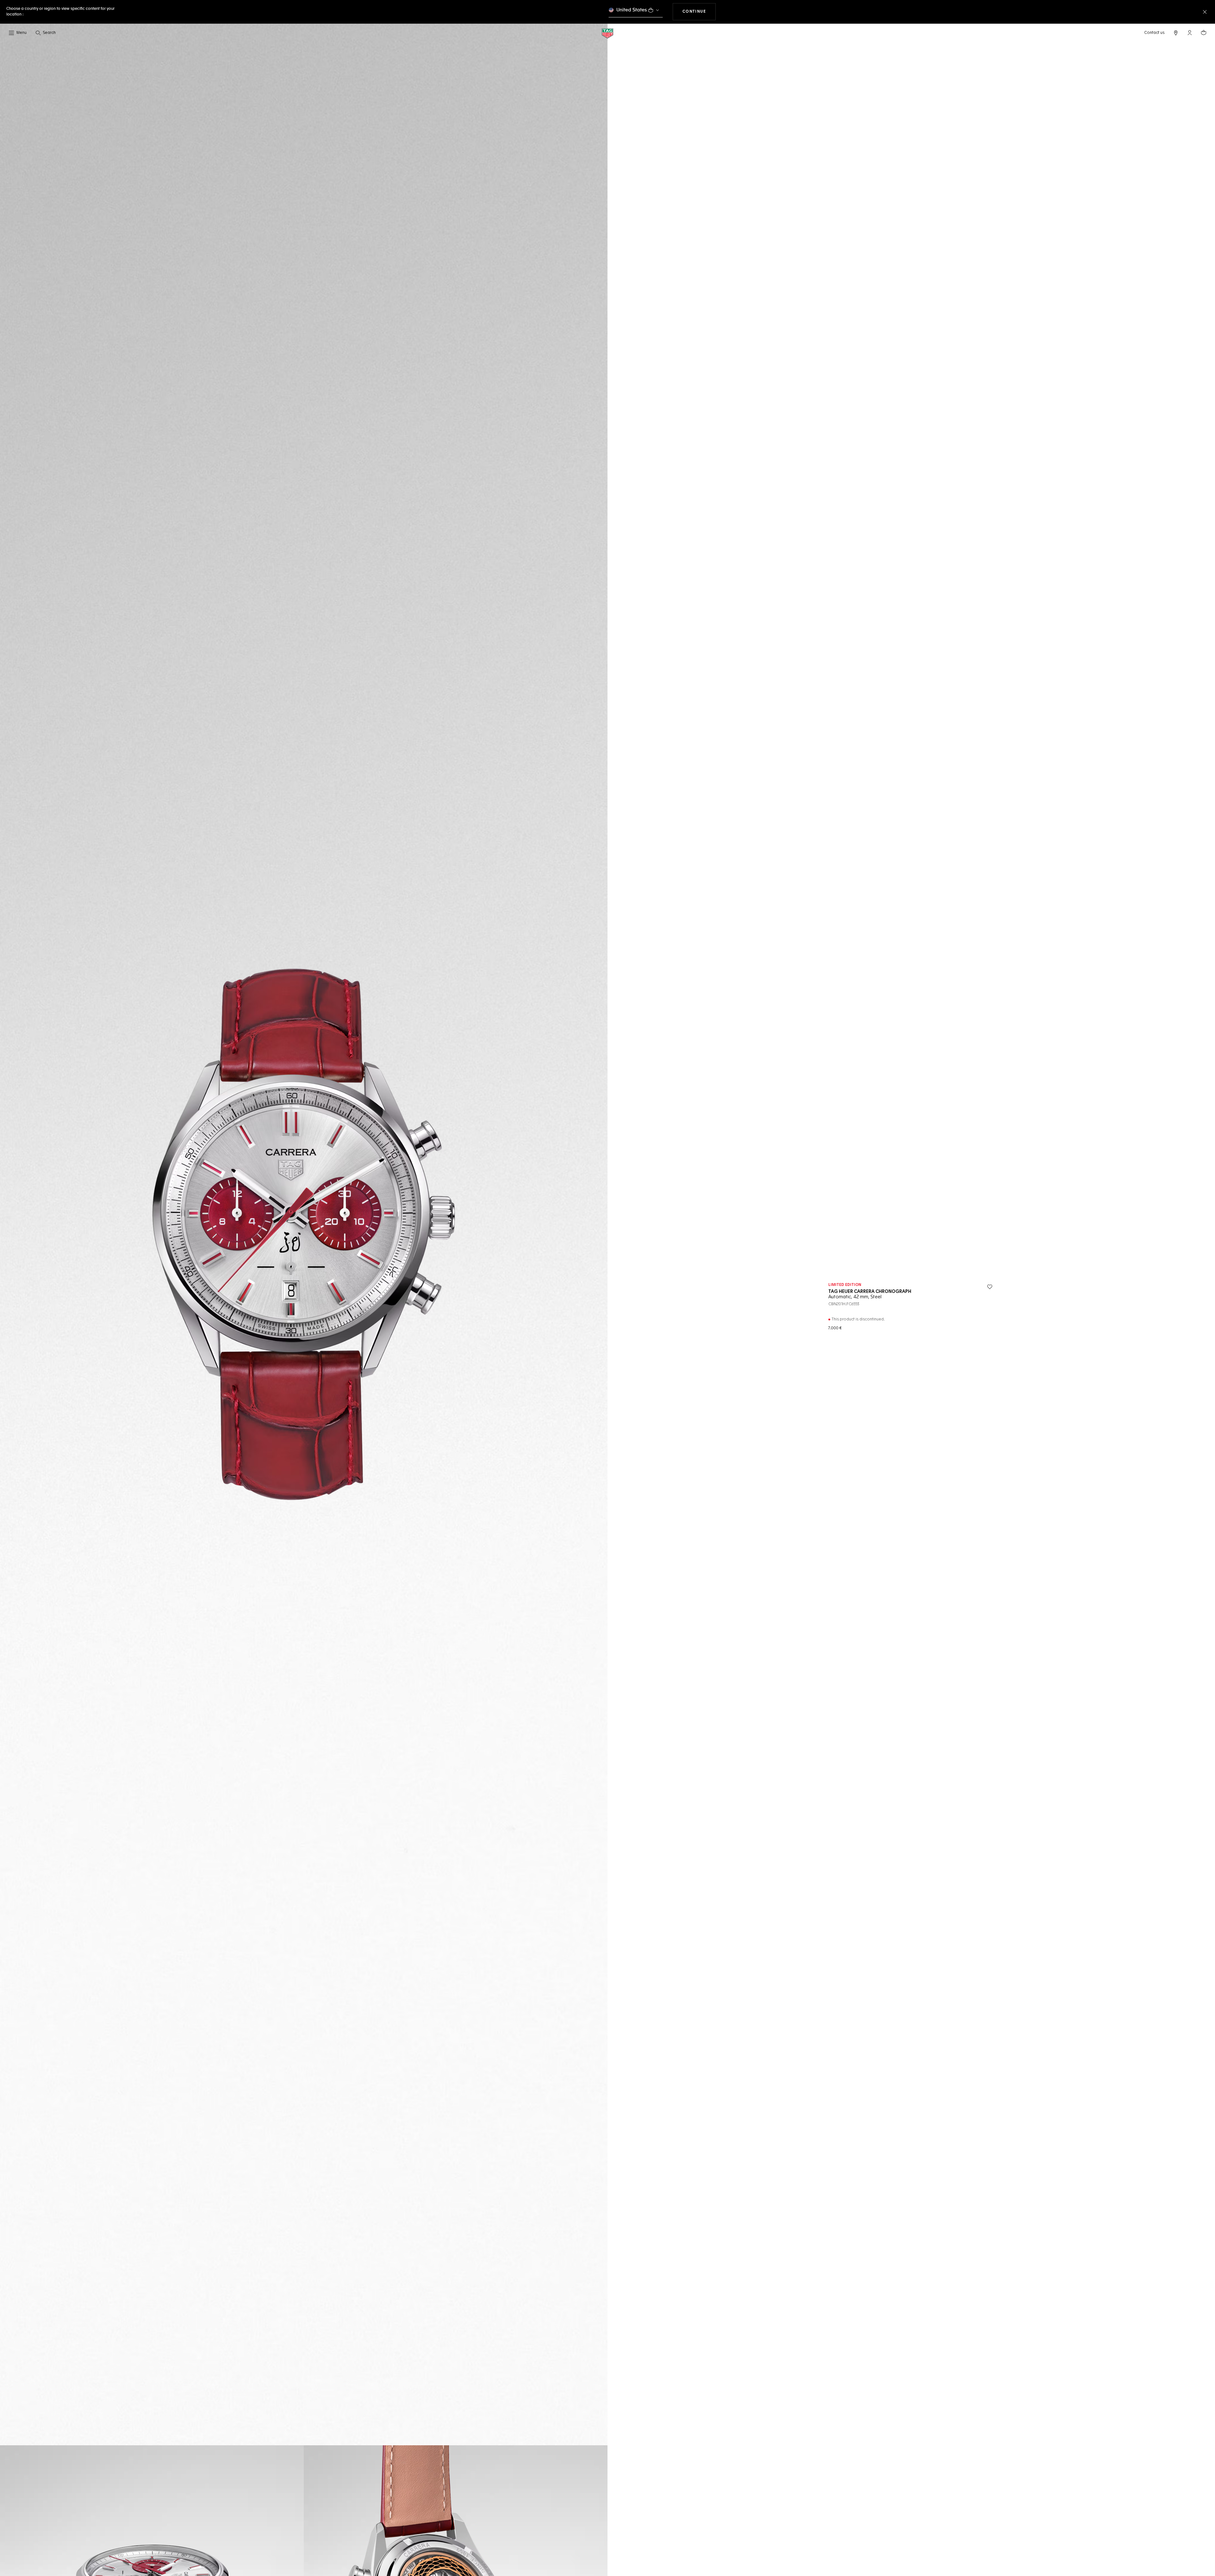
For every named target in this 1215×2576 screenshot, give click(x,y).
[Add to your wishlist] (990, 1287)
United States (632, 10)
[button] (1190, 33)
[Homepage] (607, 33)
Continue (699, 12)
